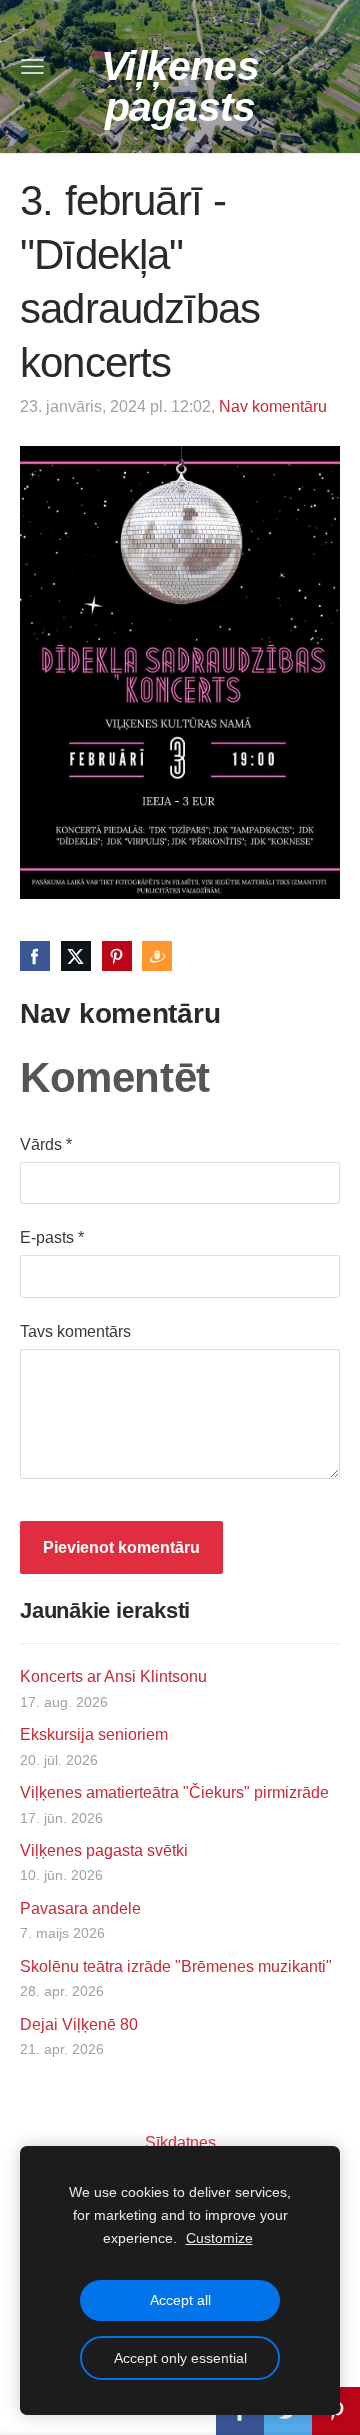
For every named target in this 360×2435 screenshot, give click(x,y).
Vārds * (46, 1144)
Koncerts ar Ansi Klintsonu (113, 1676)
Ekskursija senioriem (94, 1734)
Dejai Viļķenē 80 (79, 2024)
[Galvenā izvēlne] (32, 66)
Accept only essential (180, 2358)
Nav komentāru (273, 406)
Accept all (180, 2300)
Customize (219, 2238)
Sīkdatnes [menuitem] (180, 2142)
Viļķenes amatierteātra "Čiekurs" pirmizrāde (174, 1792)
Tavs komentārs (75, 1331)
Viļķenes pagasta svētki (104, 1850)
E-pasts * (52, 1237)
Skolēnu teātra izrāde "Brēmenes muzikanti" (176, 1966)
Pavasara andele (80, 1908)
